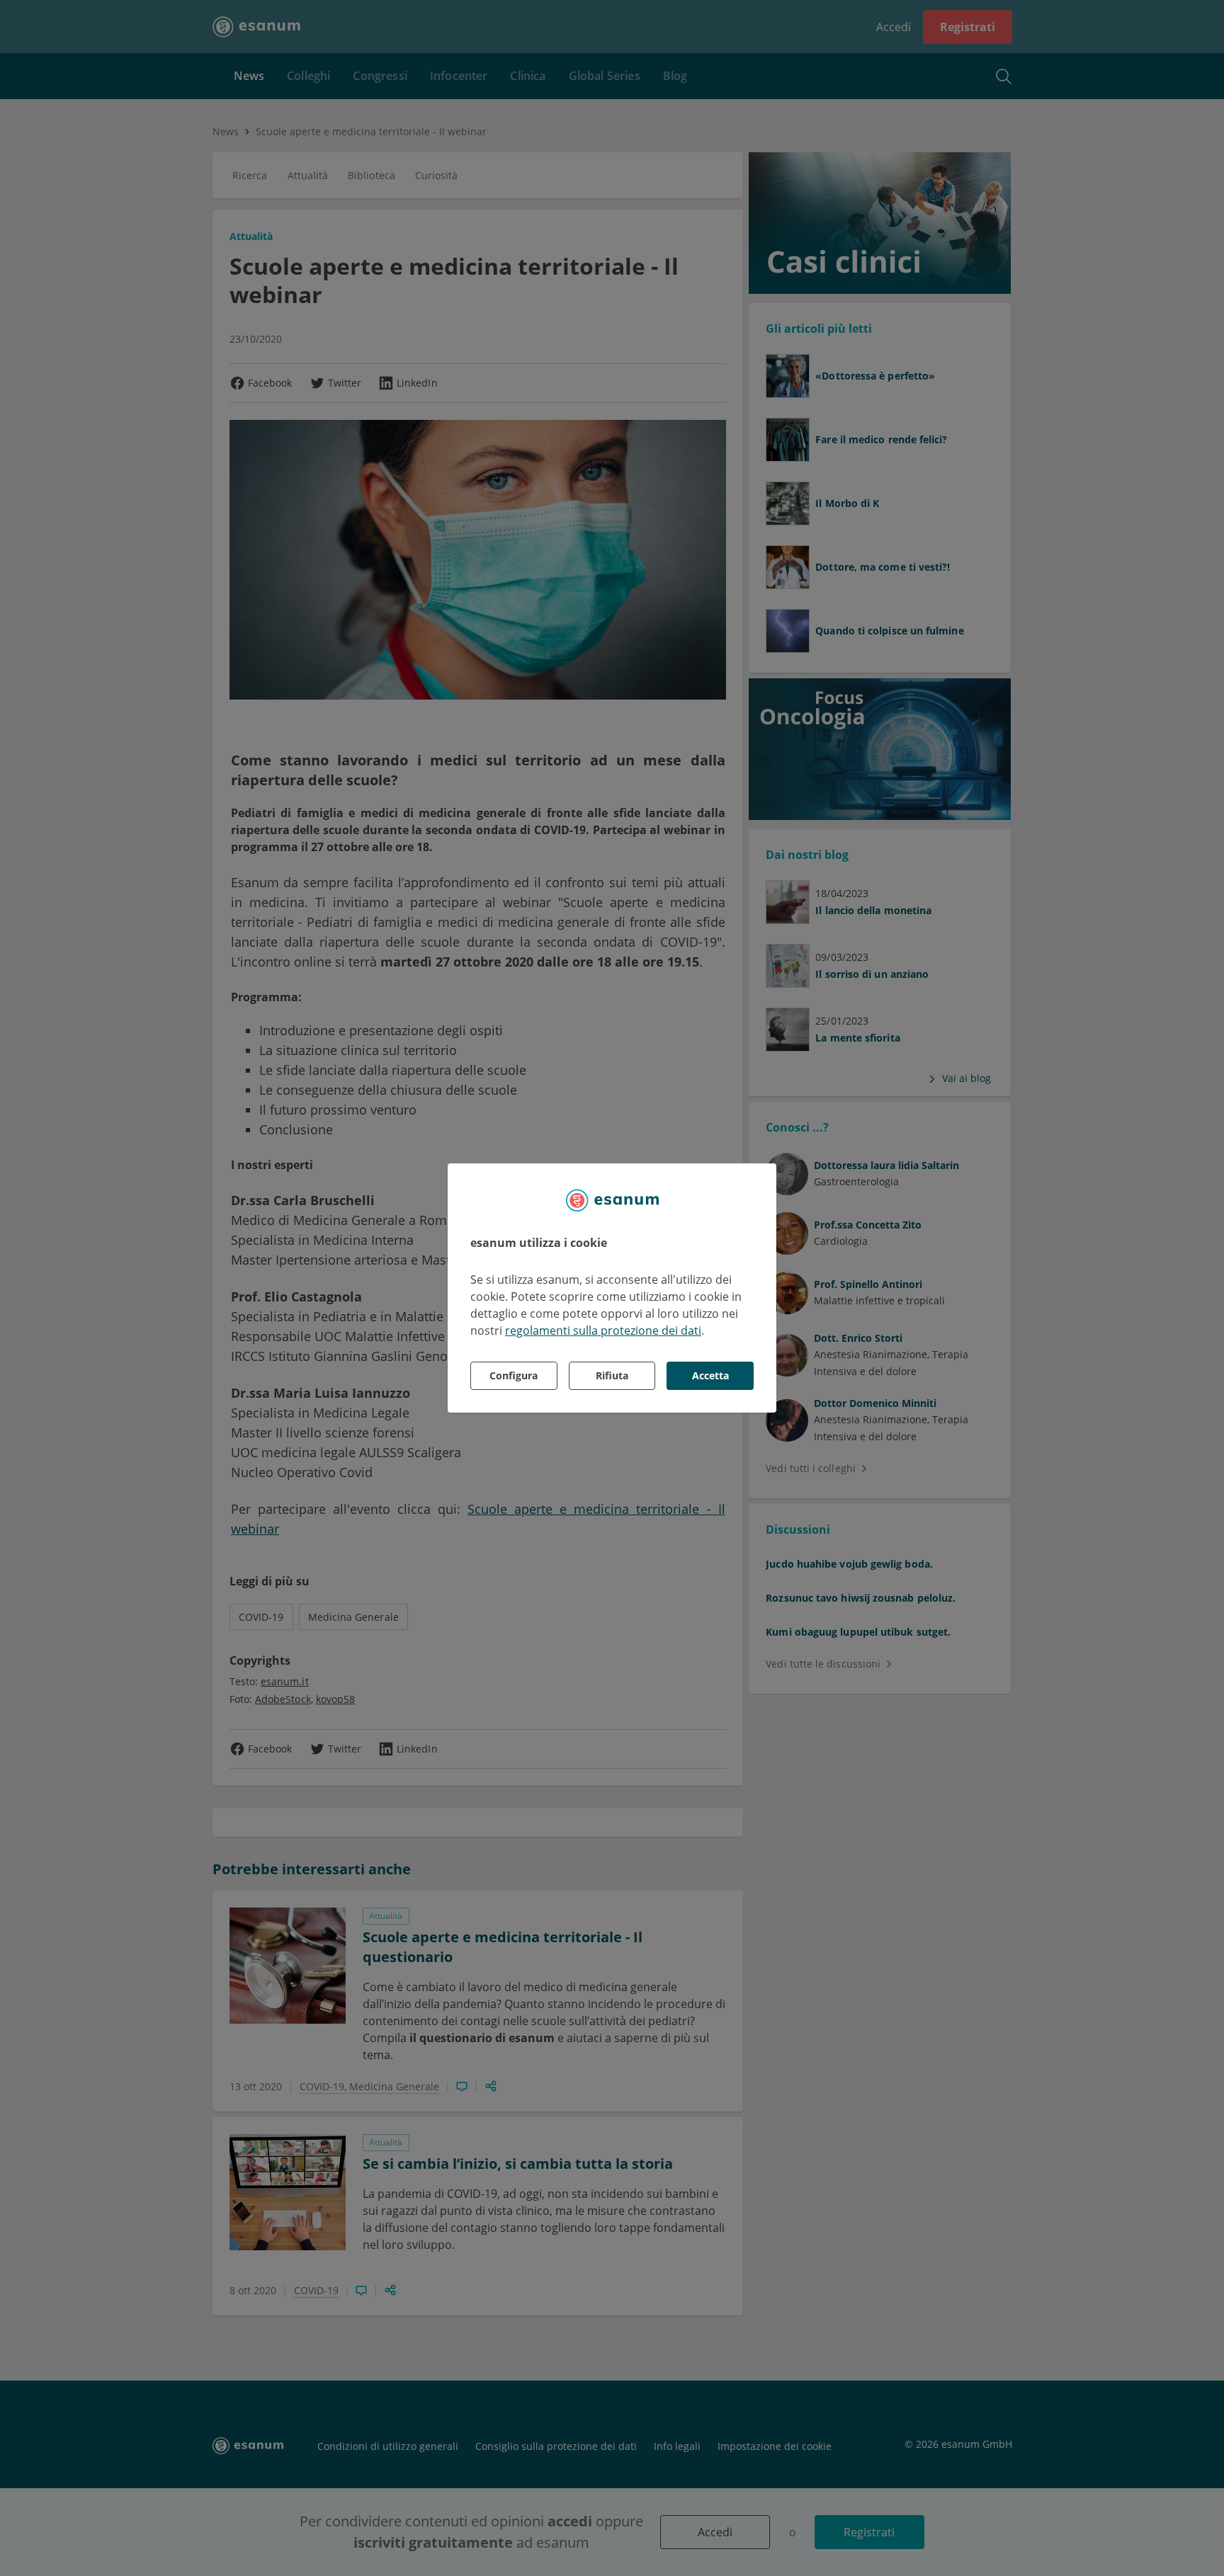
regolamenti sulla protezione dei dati (603, 1330)
